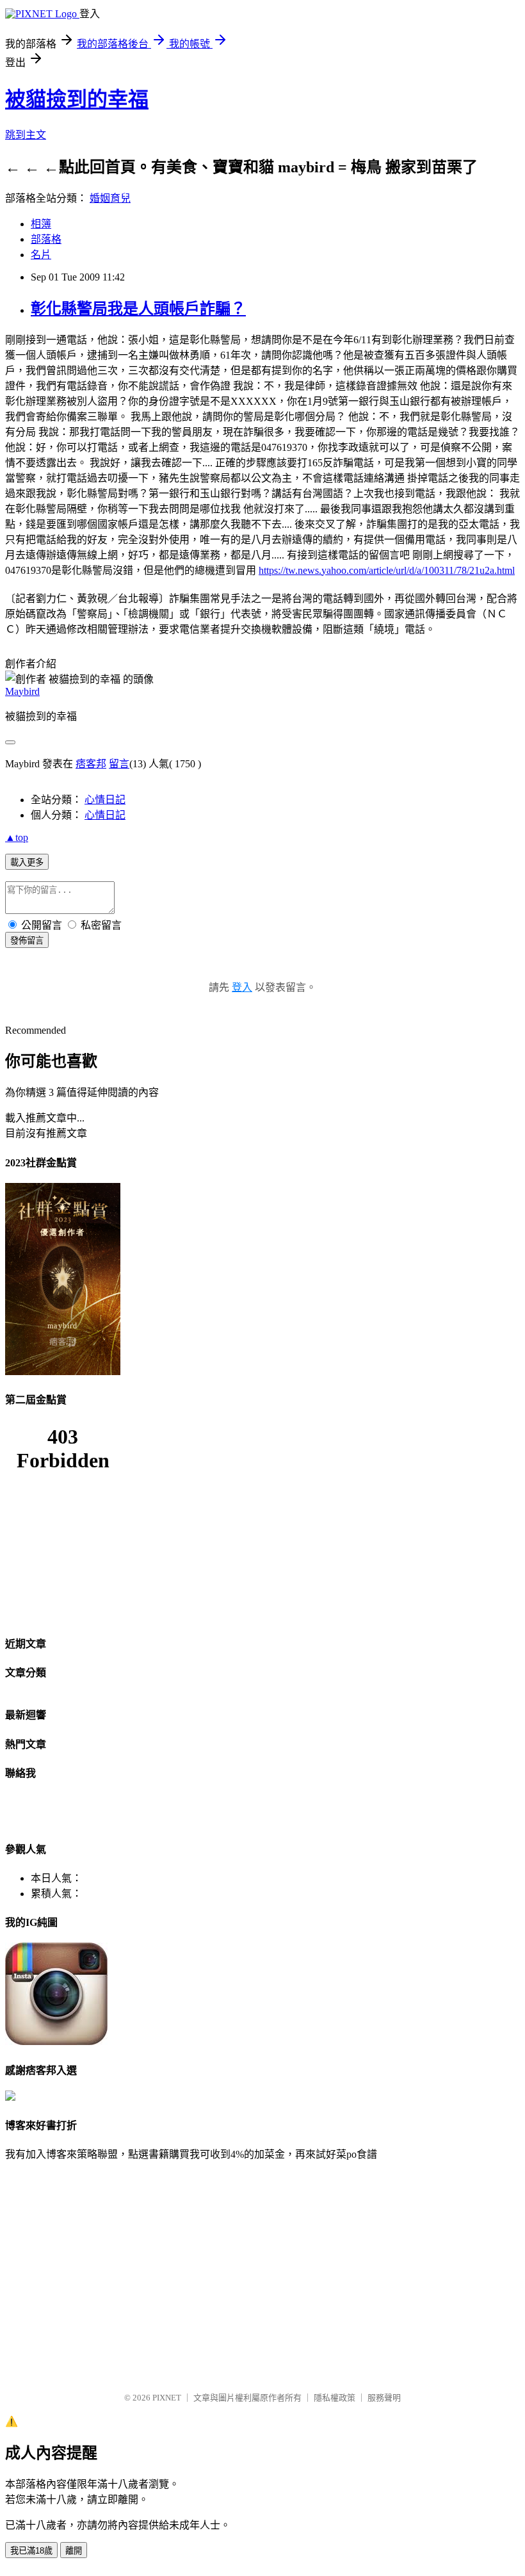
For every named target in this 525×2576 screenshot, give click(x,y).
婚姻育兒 (110, 198)
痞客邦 (91, 764)
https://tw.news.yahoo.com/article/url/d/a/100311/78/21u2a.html (387, 570)
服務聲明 (384, 2398)
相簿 (41, 224)
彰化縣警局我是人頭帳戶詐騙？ (138, 309)
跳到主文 (26, 135)
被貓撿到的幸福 (77, 99)
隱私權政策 (335, 2398)
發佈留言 (27, 941)
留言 (119, 764)
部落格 (46, 239)
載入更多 (27, 862)
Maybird (22, 691)
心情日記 (105, 800)
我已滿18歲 (31, 2551)
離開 (74, 2551)
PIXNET (167, 2398)
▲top (17, 837)
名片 (41, 255)
